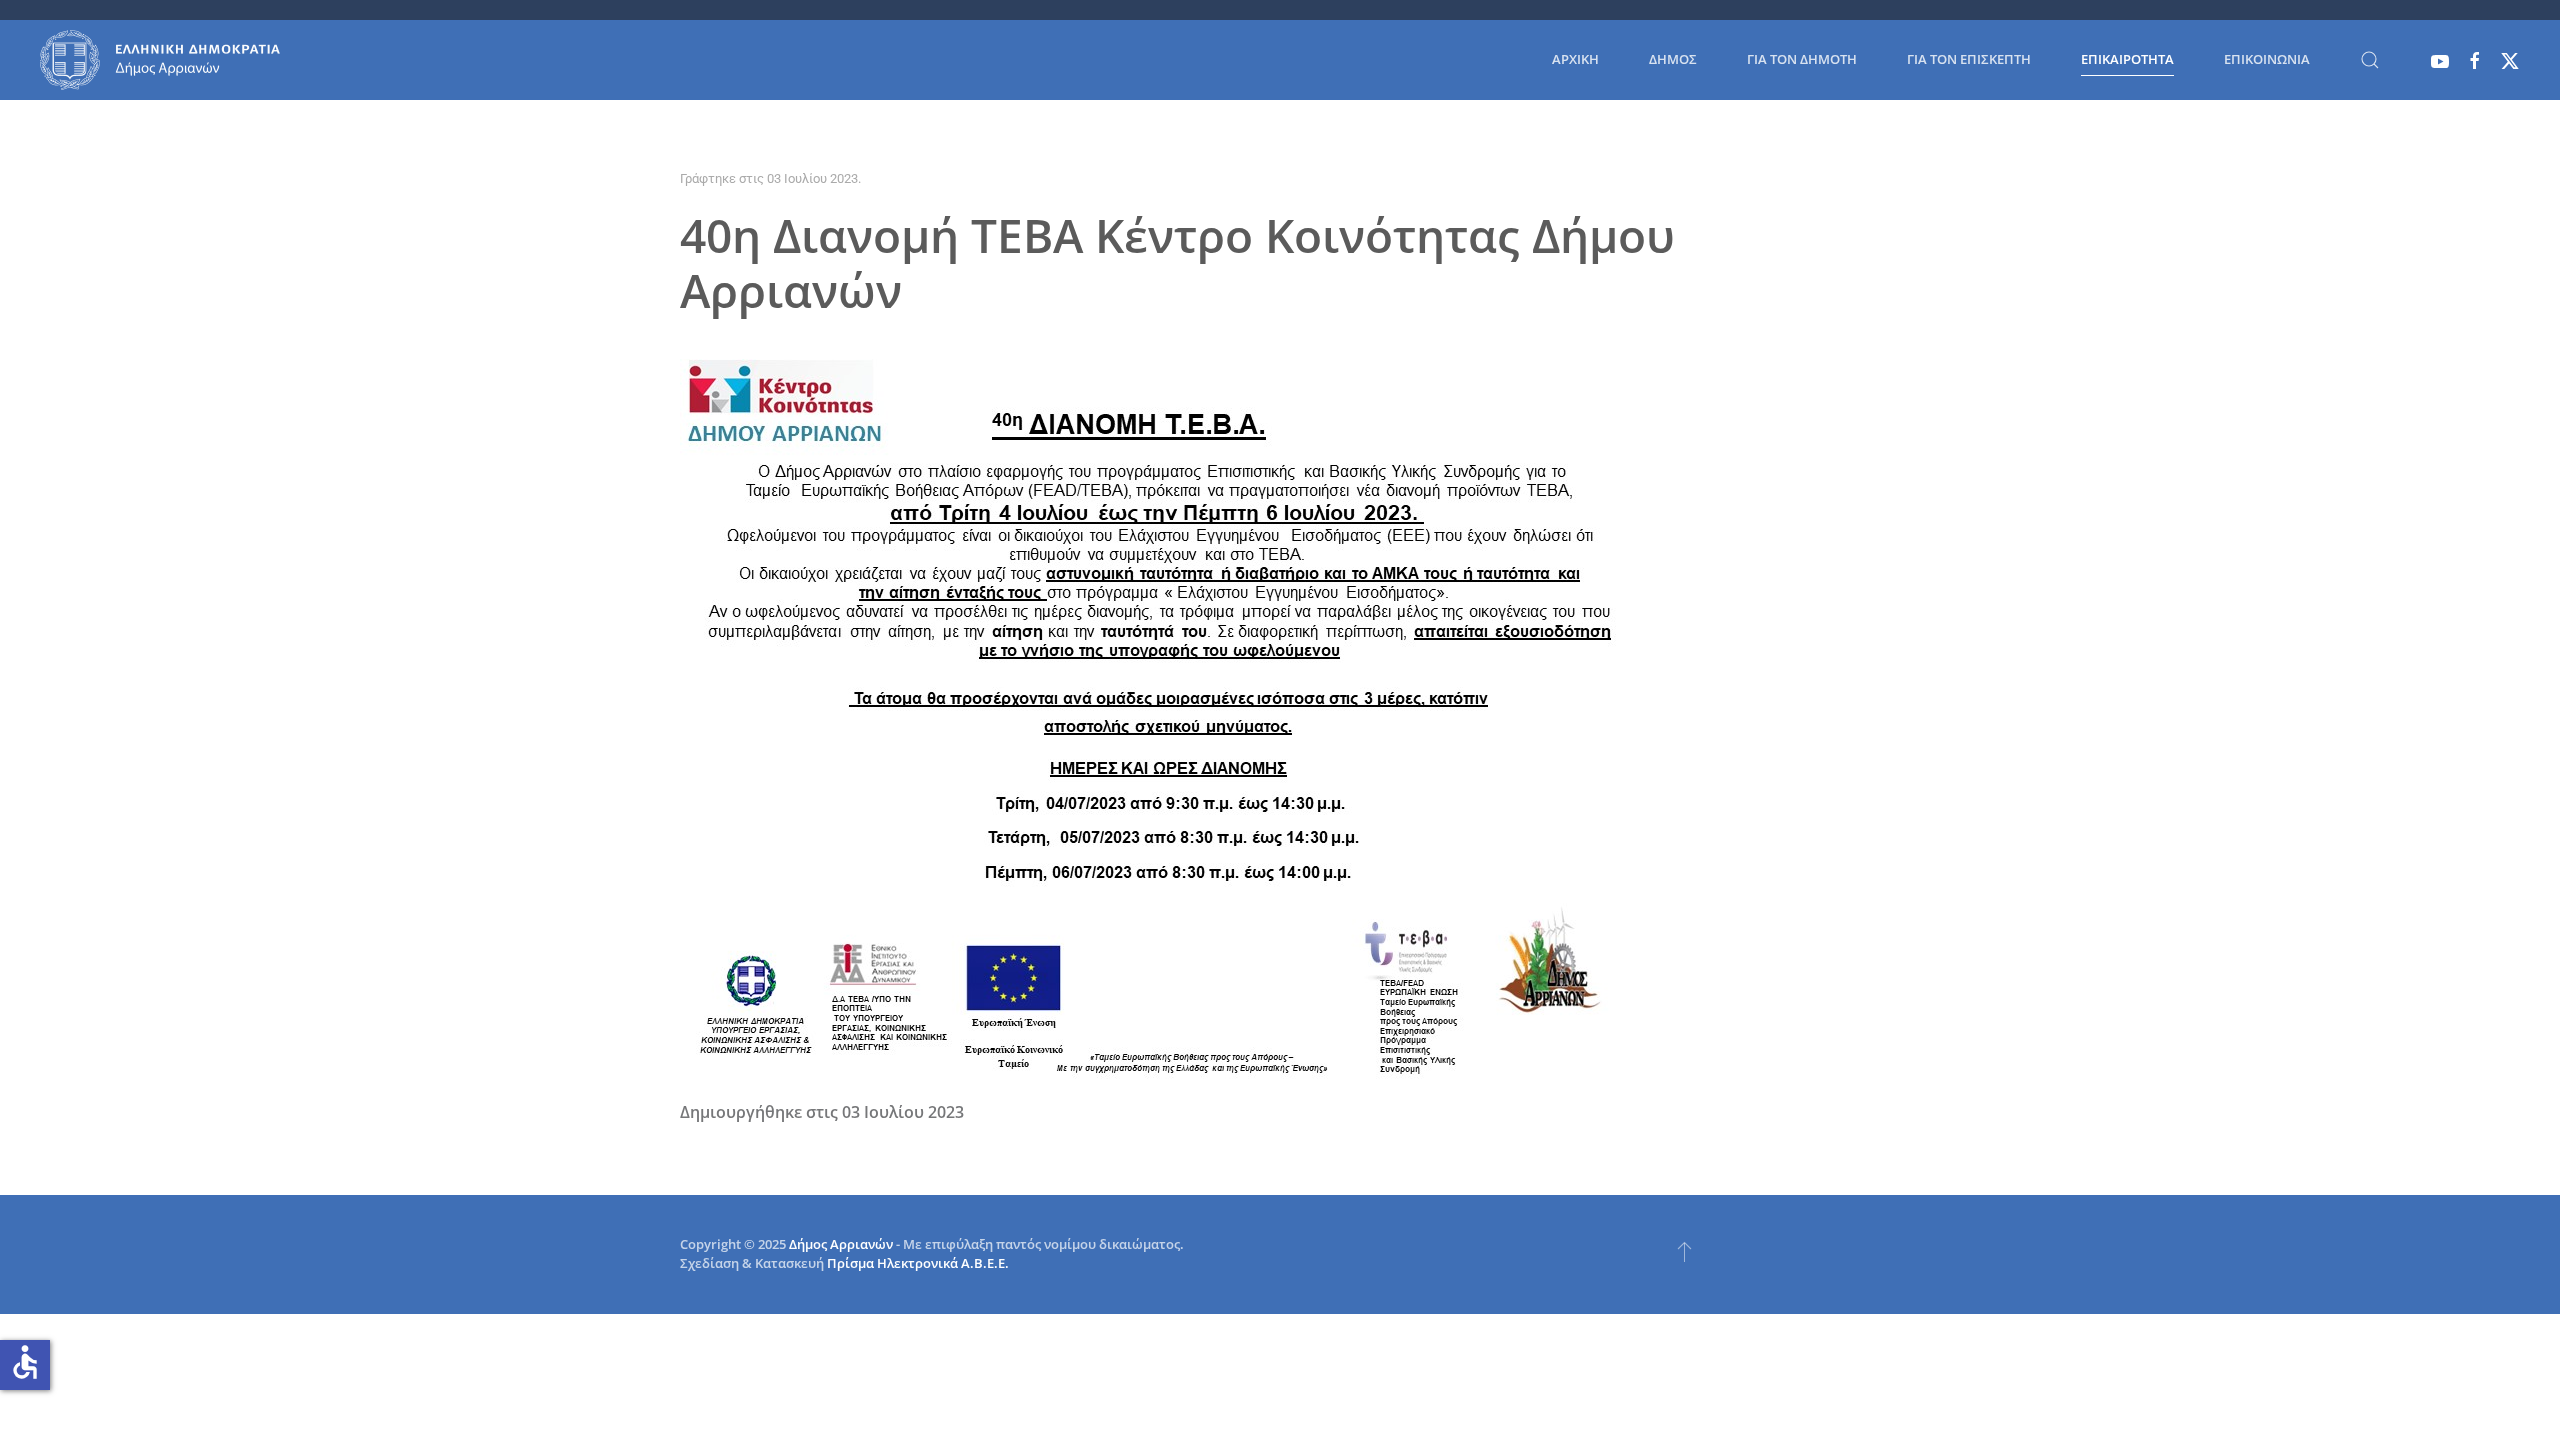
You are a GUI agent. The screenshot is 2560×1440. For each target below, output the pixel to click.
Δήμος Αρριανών (841, 1244)
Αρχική (1575, 59)
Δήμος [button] (1673, 59)
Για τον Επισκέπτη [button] (1969, 59)
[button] (2370, 60)
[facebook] (2475, 59)
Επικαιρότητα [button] (2127, 59)
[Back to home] (160, 60)
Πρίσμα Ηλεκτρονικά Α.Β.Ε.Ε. (918, 1263)
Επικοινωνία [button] (2267, 59)
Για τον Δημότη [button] (1802, 59)
